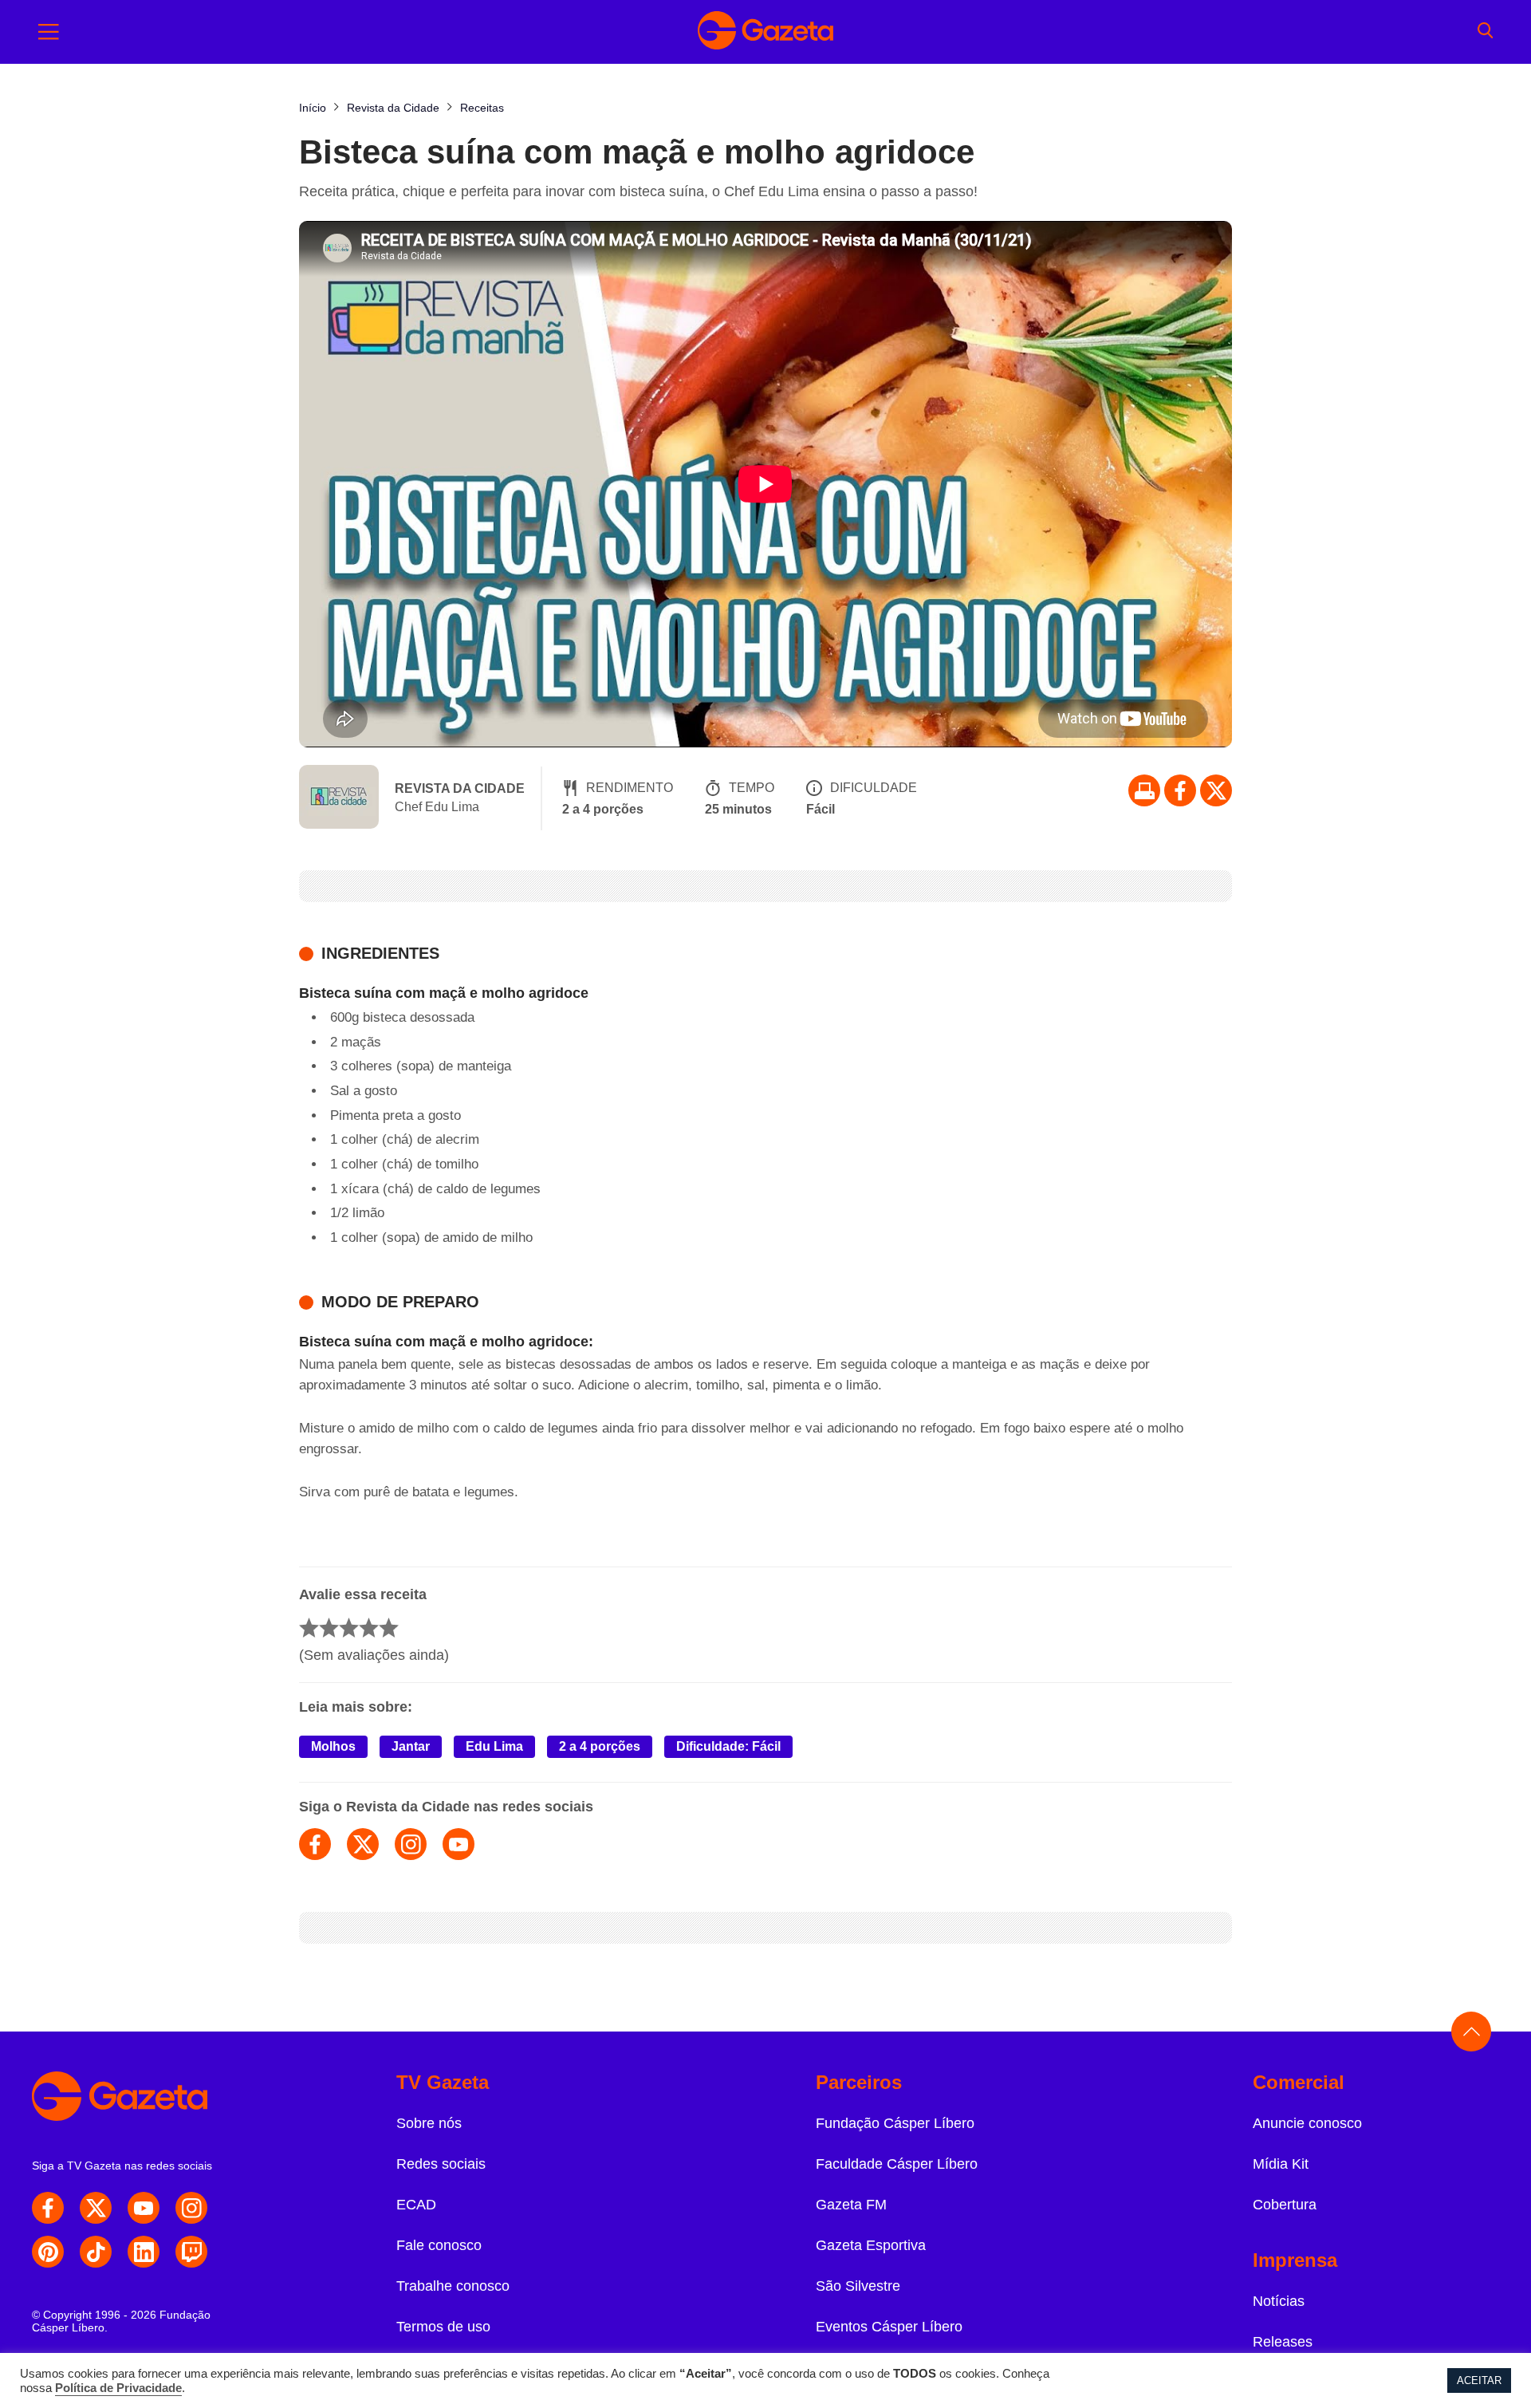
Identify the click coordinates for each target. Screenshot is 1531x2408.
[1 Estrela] (309, 1628)
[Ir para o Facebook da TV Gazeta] (1180, 790)
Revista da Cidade (460, 788)
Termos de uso (443, 2327)
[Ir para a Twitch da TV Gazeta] (191, 2252)
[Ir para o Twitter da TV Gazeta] (1216, 790)
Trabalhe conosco (453, 2286)
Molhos (333, 1746)
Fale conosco (439, 2245)
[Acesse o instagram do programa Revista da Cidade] (411, 1844)
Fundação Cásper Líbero (895, 2123)
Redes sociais (441, 2164)
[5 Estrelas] (389, 1628)
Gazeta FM (851, 2205)
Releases (1283, 2342)
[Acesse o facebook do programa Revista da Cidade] (315, 1844)
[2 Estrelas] (329, 1628)
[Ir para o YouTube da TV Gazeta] (144, 2208)
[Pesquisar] (1485, 32)
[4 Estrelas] (369, 1628)
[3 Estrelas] (349, 1628)
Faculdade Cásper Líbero (897, 2164)
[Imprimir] (1144, 790)
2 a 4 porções (600, 1746)
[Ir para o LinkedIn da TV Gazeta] (144, 2252)
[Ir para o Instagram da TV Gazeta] (191, 2208)
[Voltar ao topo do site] (1471, 2032)
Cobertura (1285, 2205)
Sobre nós (429, 2123)
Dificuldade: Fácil (728, 1746)
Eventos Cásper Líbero (889, 2327)
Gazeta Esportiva (871, 2245)
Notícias (1279, 2301)
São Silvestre (858, 2286)
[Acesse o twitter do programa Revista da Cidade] (363, 1844)
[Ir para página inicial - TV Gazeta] (765, 32)
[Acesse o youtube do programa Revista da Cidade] (459, 1844)
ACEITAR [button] (1479, 2380)
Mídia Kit (1281, 2164)
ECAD (416, 2205)
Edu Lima (494, 1746)
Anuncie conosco (1307, 2123)
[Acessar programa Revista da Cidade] (339, 798)
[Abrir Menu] (49, 32)
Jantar (411, 1746)
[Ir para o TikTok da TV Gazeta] (96, 2252)
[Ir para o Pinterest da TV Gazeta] (48, 2252)
